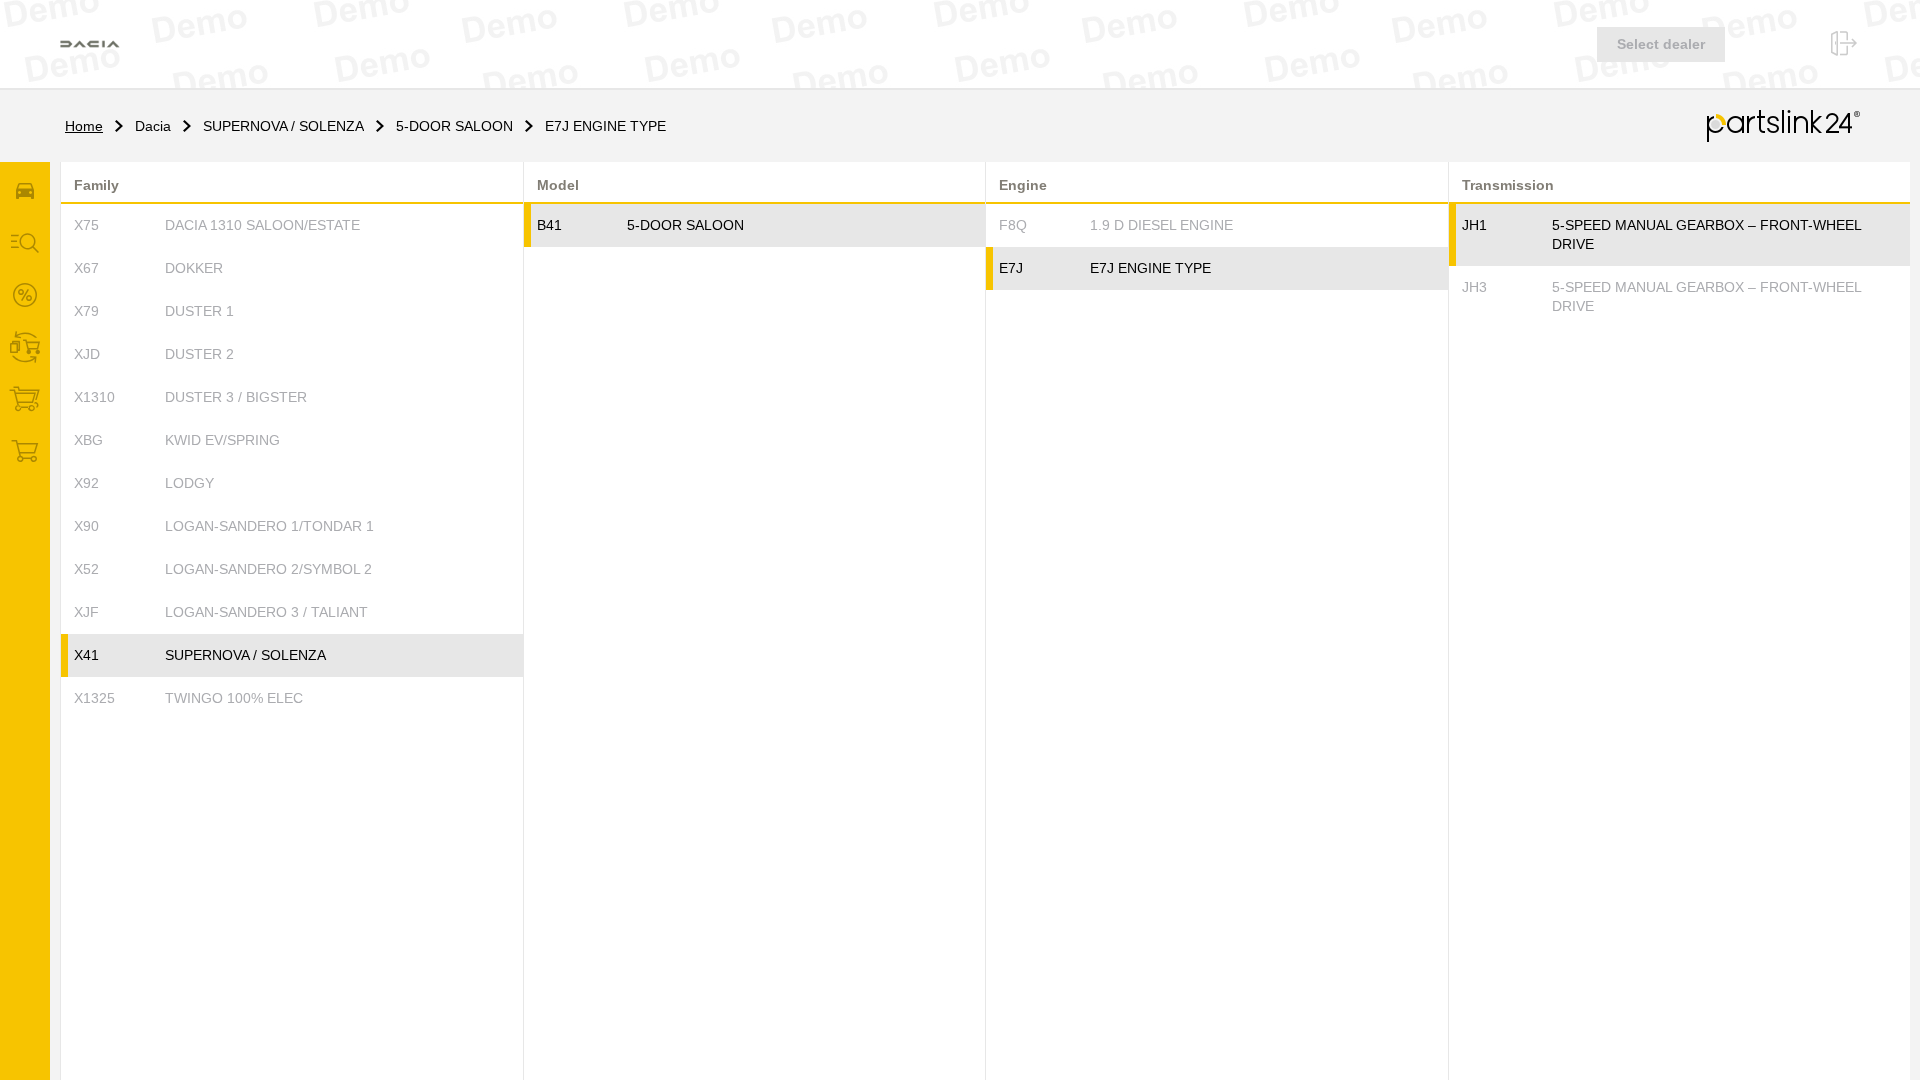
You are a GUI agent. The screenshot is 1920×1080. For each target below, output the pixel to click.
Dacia (153, 126)
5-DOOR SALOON (454, 126)
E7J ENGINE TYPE (605, 126)
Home (84, 126)
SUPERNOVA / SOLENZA (283, 126)
